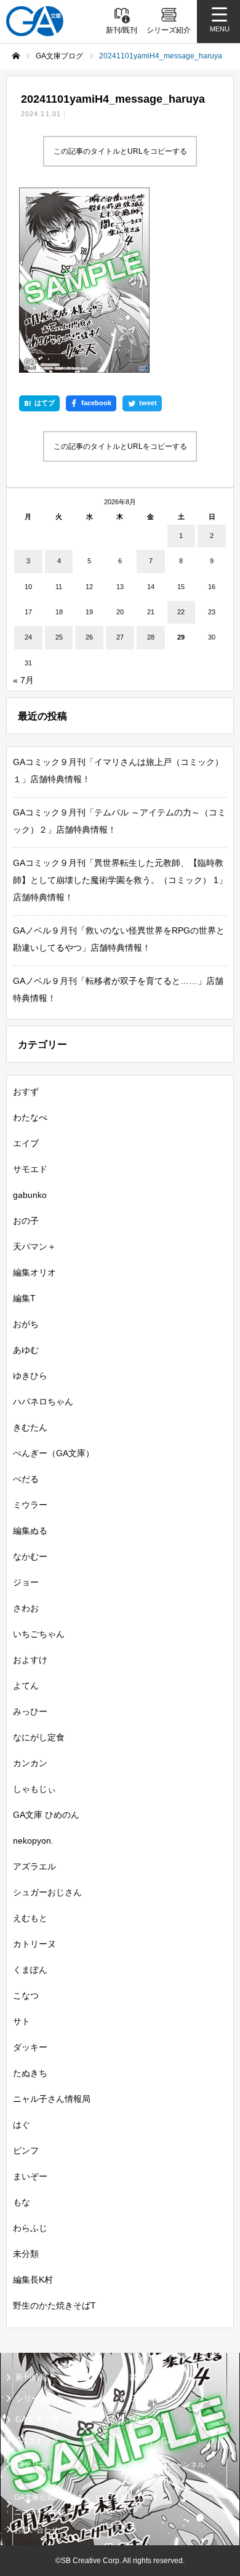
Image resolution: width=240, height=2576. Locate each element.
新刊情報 (31, 2377)
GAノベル (147, 2419)
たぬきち (30, 2073)
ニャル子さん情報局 (52, 2099)
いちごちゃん (39, 1634)
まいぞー (30, 2176)
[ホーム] (16, 56)
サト (22, 2021)
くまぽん (30, 1970)
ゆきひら (30, 1376)
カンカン (30, 1763)
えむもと (30, 1918)
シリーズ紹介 (39, 2399)
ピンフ (26, 2150)
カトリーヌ (34, 1944)
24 (28, 637)
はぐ (22, 2125)
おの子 (26, 1221)
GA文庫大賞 (37, 2419)
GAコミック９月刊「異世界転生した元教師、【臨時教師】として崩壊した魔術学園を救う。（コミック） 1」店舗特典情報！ (120, 880)
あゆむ (26, 1350)
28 (151, 637)
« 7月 (23, 680)
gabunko (30, 1195)
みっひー (30, 1711)
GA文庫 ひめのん (46, 1815)
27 (120, 637)
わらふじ (30, 2228)
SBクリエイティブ (45, 2465)
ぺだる (26, 1479)
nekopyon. (33, 1841)
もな (22, 2202)
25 (59, 637)
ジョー (26, 1582)
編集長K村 (33, 2280)
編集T (24, 1298)
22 (181, 612)
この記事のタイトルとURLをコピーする (120, 151)
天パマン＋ (34, 1246)
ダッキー (30, 2047)
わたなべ (30, 1117)
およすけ (30, 1660)
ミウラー (30, 1505)
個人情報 (143, 2497)
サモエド (30, 1169)
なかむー (30, 1556)
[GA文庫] (35, 21)
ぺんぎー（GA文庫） (54, 1453)
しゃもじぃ (34, 1789)
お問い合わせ (36, 2530)
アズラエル (34, 1866)
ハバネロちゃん (43, 1401)
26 (89, 637)
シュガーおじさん (47, 1892)
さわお (26, 1608)
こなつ (26, 1995)
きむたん (30, 1427)
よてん (26, 1686)
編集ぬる (30, 1531)
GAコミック (37, 2441)
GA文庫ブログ (155, 2399)
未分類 (26, 2254)
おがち (26, 1324)
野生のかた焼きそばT (54, 2305)
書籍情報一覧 (153, 2377)
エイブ (26, 1143)
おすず (26, 1092)
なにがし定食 (39, 1737)
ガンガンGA (151, 2441)
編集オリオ (34, 1272)
